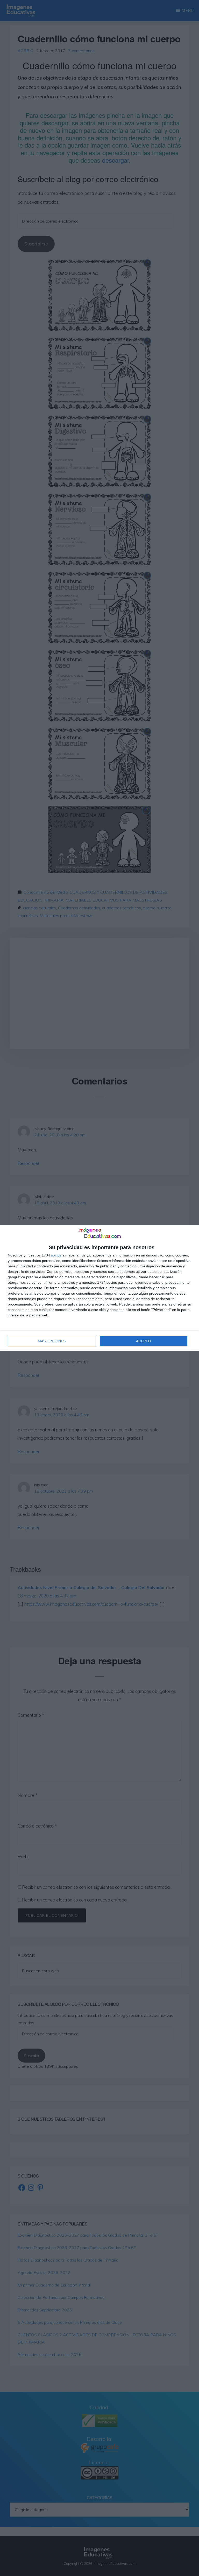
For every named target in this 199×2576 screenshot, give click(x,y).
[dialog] (99, 1288)
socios (56, 1255)
